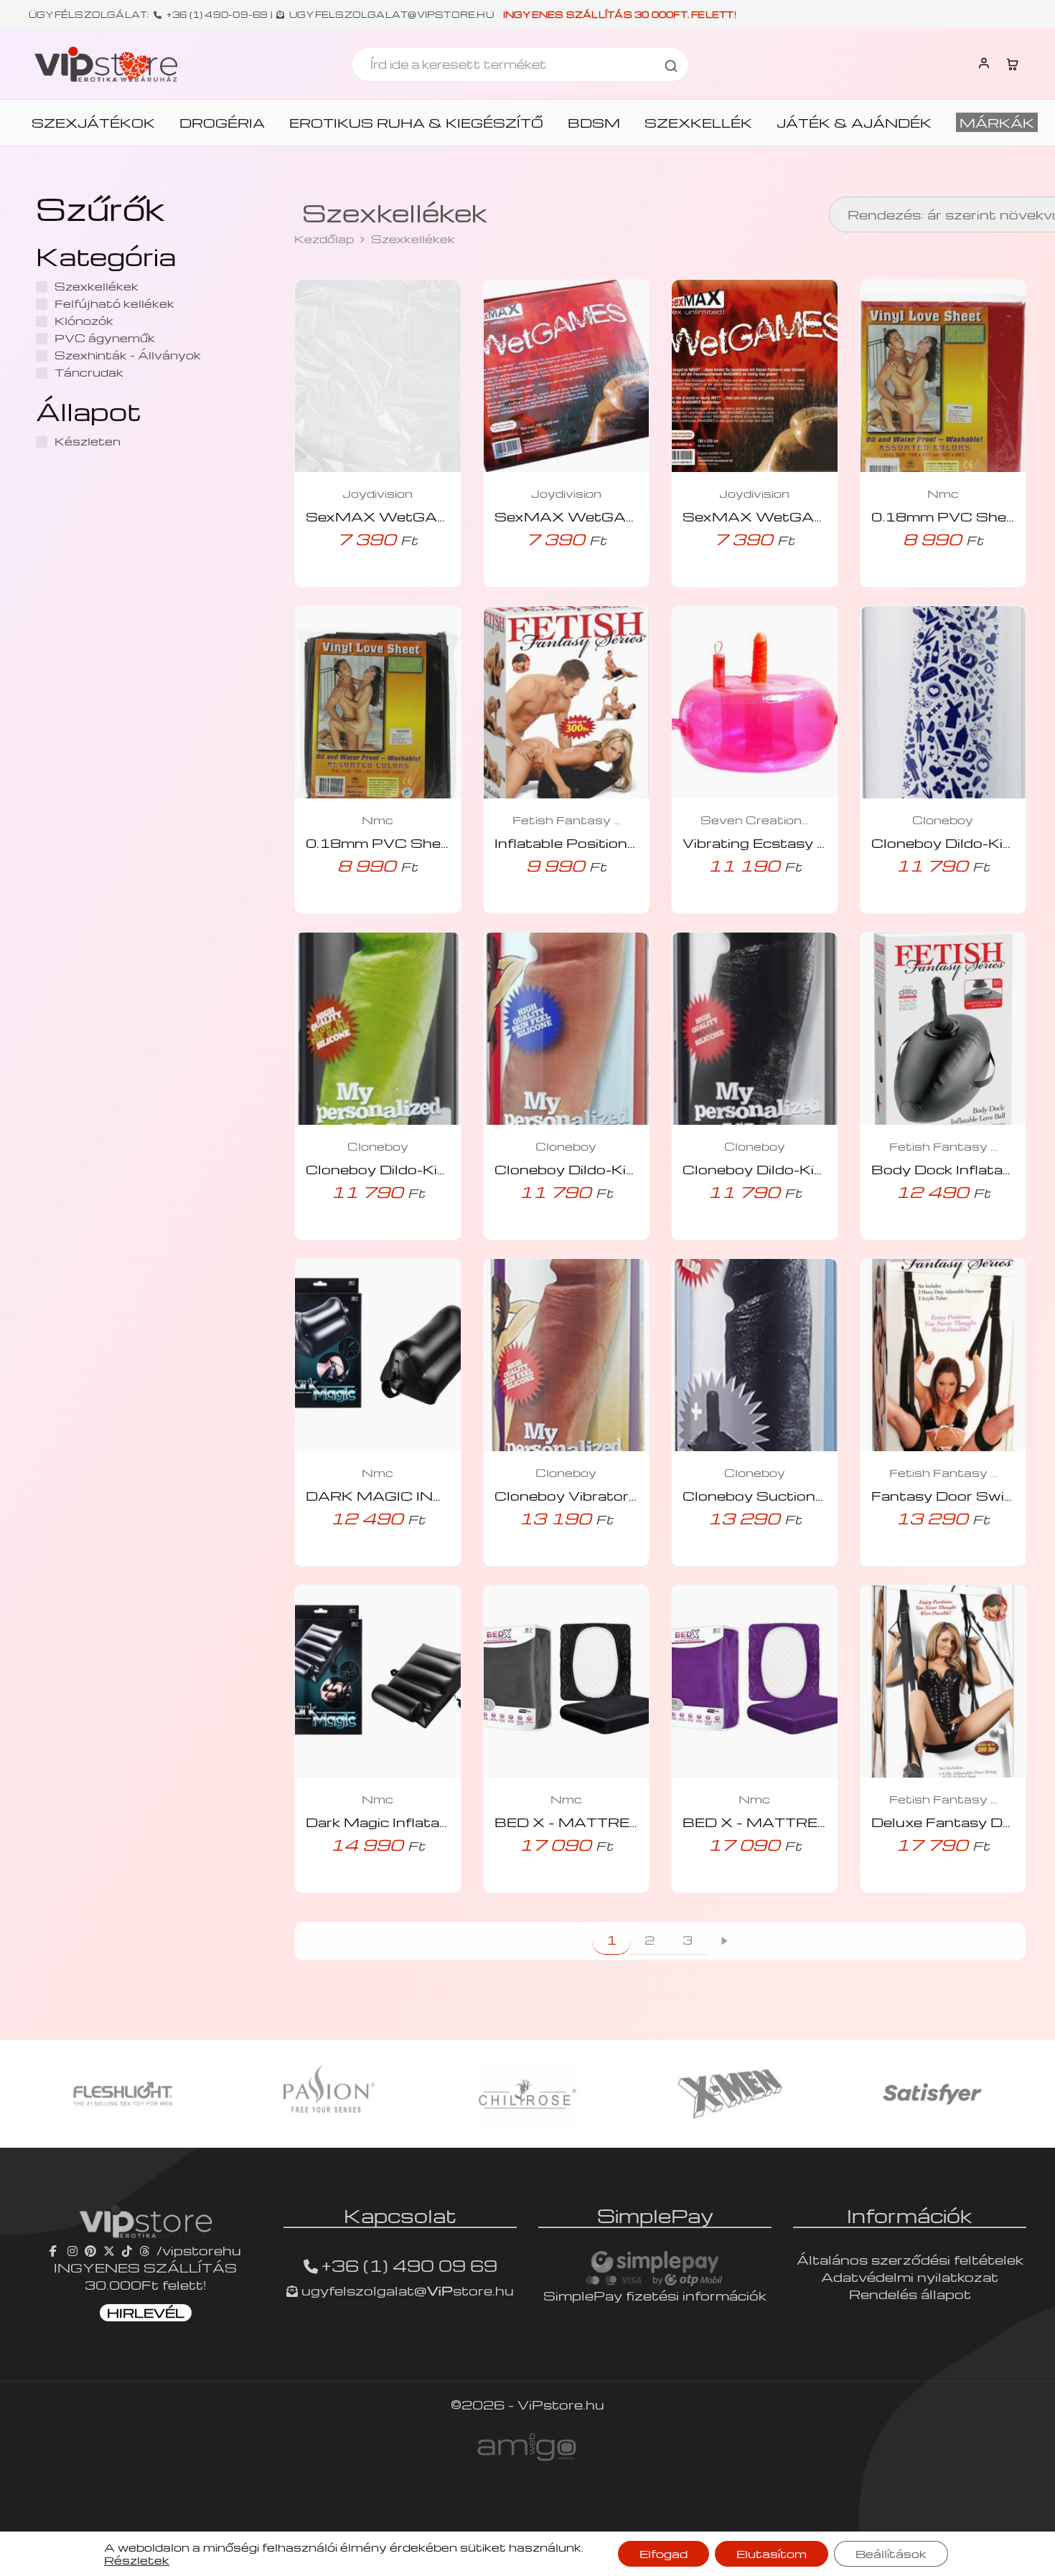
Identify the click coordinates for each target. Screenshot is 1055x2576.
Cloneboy (943, 820)
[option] (123, 2094)
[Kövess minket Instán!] (72, 2250)
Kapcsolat (400, 2215)
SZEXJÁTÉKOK (93, 123)
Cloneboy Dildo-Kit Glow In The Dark (439, 1169)
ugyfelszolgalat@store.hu (406, 2290)
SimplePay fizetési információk (655, 2295)
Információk (910, 2215)
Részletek (137, 2560)
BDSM (594, 123)
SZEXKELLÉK (698, 123)
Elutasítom (772, 2554)
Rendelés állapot (910, 2294)
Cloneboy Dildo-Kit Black (774, 1169)
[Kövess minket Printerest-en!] (90, 2250)
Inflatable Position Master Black (612, 843)
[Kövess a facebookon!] (55, 2250)
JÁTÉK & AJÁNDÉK (854, 123)
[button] (357, 583)
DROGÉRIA (222, 123)
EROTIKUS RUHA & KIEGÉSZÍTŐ (416, 123)
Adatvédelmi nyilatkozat (910, 2277)
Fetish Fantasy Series (566, 820)
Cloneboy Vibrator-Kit (575, 1495)
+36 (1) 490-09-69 (217, 14)
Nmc (943, 494)
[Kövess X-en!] (109, 2250)
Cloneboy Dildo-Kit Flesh (586, 1169)
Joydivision (378, 494)
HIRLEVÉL (146, 2312)
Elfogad (664, 2554)
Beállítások (891, 2554)
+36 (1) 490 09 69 (409, 2265)
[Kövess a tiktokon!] (127, 2250)
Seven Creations (754, 820)
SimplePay (655, 2215)
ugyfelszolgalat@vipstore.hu (391, 14)
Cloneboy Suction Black (771, 1495)
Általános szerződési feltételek (910, 2259)
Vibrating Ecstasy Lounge (777, 843)
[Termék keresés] (671, 65)
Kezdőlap (324, 239)
